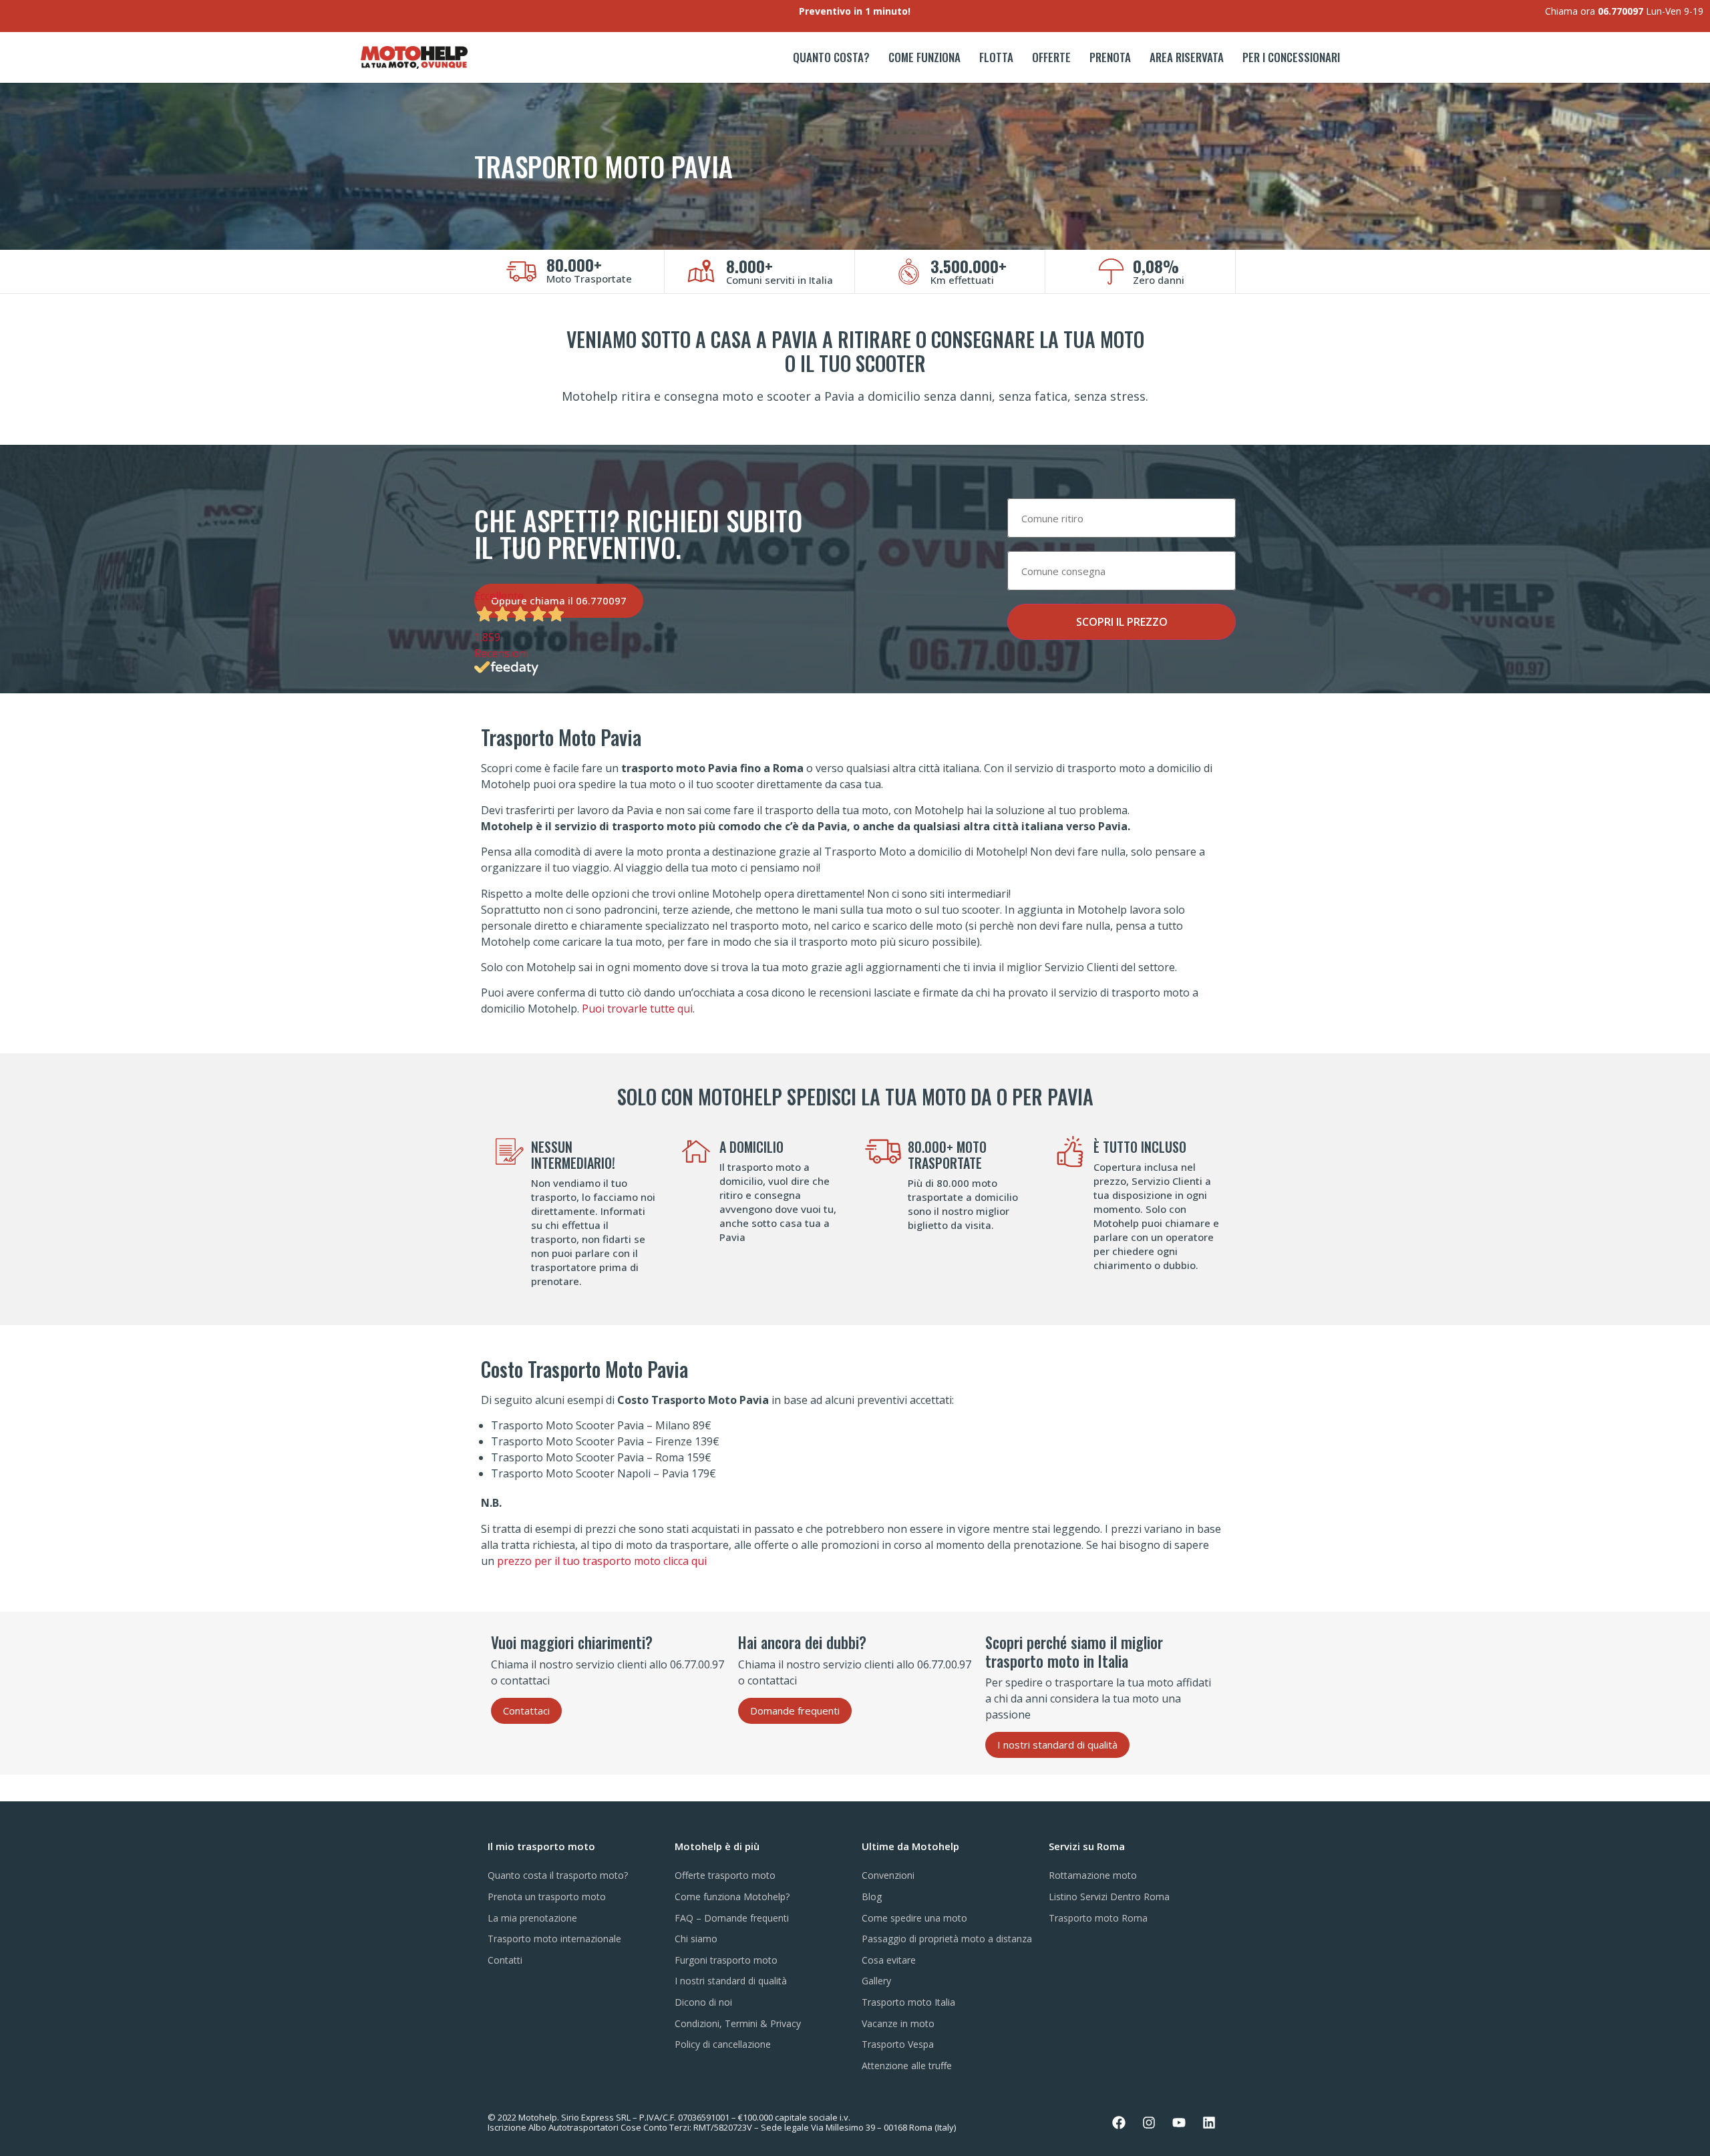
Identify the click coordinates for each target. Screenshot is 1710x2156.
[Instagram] (1149, 2123)
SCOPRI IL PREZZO (1122, 622)
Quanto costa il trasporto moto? (558, 1875)
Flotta (996, 57)
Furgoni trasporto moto (726, 1960)
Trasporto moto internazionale (554, 1939)
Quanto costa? (831, 57)
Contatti (505, 1960)
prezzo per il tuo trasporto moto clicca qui (602, 1561)
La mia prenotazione (532, 1918)
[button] (526, 1711)
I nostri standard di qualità (731, 1981)
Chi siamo (696, 1939)
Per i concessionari (1291, 57)
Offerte (1051, 57)
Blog (872, 1897)
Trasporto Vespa (898, 2044)
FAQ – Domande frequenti (732, 1918)
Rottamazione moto (1093, 1875)
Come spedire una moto (914, 1918)
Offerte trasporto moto (725, 1875)
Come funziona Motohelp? (732, 1897)
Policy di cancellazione (723, 2044)
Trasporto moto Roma (1098, 1918)
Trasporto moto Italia (908, 2002)
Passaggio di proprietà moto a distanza (947, 1939)
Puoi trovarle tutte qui (637, 1009)
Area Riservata (1187, 57)
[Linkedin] (1209, 2123)
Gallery (876, 1981)
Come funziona (924, 57)
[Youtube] (1179, 2123)
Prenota (1110, 57)
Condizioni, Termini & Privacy (738, 2023)
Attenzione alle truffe (907, 2065)
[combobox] (1122, 518)
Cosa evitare (889, 1960)
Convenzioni (888, 1875)
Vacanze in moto (898, 2023)
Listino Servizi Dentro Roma (1109, 1897)
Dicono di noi (703, 2002)
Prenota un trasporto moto (547, 1897)
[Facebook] (1119, 2123)
